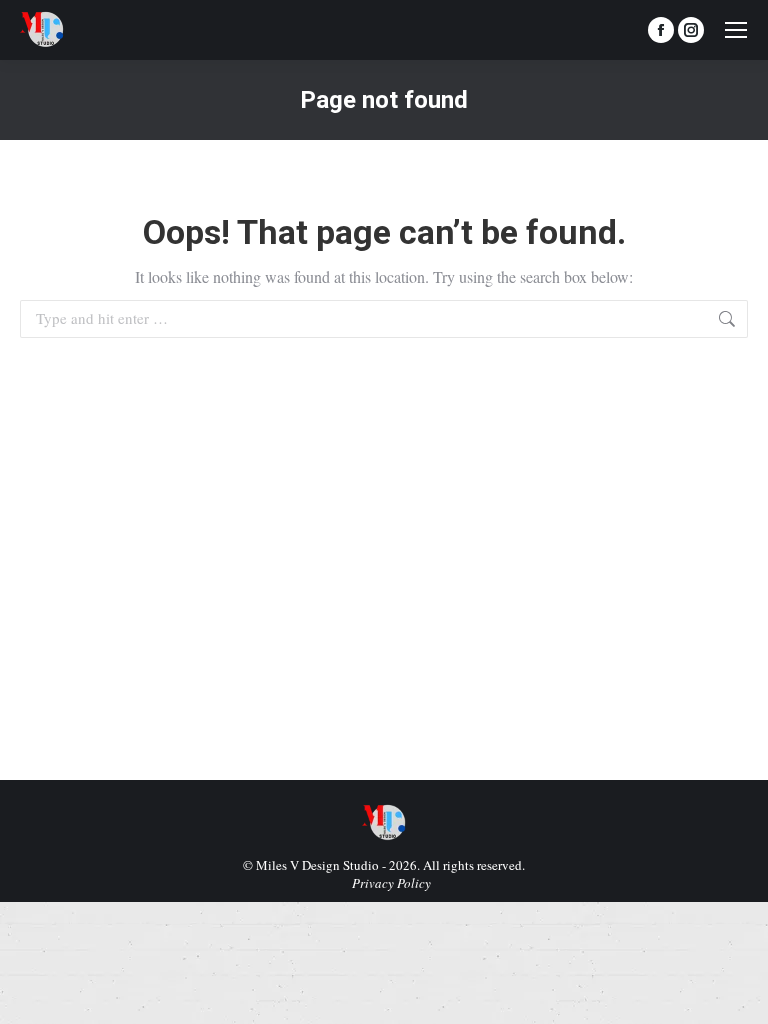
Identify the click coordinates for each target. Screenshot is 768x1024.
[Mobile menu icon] (736, 30)
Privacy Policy (391, 883)
